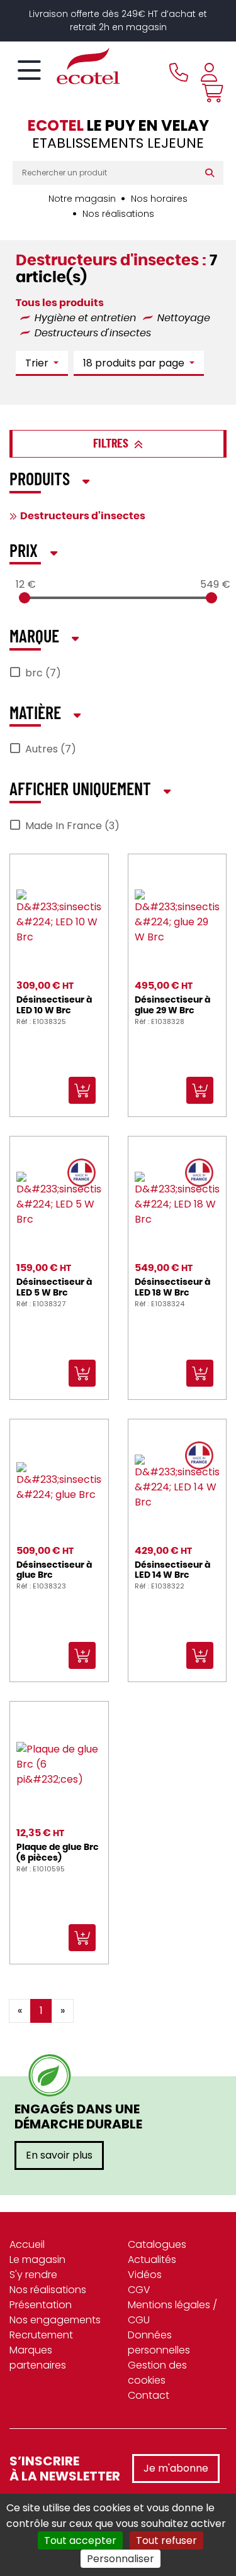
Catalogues (157, 2244)
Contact (149, 2395)
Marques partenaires (38, 2358)
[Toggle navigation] (29, 71)
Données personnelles (159, 2342)
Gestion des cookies (157, 2373)
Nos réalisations (118, 214)
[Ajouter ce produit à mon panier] (132, 1719)
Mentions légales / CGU (172, 2312)
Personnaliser (121, 2559)
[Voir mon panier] (210, 93)
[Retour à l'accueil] (66, 66)
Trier (38, 363)
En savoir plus (59, 2155)
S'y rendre (33, 2275)
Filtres (112, 444)
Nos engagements (55, 2320)
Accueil (27, 2244)
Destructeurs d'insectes (83, 516)
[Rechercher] (212, 173)
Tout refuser (166, 2540)
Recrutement (41, 2335)
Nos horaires (159, 199)
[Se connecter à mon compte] (209, 72)
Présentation (41, 2305)
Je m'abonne (176, 2468)
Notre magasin (82, 199)
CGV (139, 2290)
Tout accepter (80, 2540)
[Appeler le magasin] (179, 72)
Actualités (152, 2260)
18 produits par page (135, 363)
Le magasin (37, 2260)
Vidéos (145, 2275)
